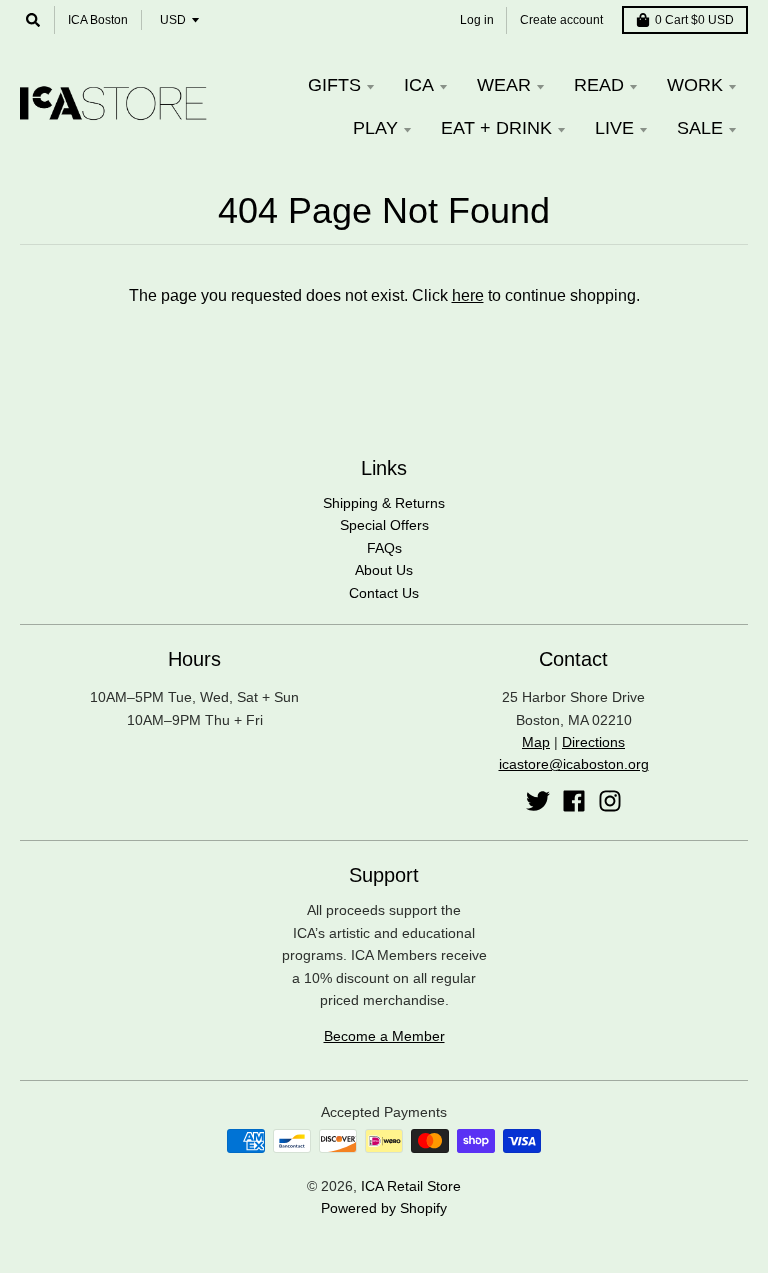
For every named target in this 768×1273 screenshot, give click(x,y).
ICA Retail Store (411, 1186)
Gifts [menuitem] (334, 85)
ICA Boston (98, 20)
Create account (561, 20)
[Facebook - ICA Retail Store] (574, 801)
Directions (593, 742)
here (468, 295)
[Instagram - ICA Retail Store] (610, 801)
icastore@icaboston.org (574, 764)
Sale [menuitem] (700, 128)
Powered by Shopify (384, 1208)
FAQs (384, 548)
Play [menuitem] (375, 128)
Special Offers (384, 525)
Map (536, 742)
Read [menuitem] (599, 85)
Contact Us (384, 593)
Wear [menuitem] (504, 85)
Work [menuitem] (695, 85)
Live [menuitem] (614, 128)
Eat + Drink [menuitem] (496, 128)
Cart (694, 20)
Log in (477, 20)
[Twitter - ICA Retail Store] (538, 801)
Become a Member (384, 1036)
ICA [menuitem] (419, 85)
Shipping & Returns (384, 503)
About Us (384, 570)
